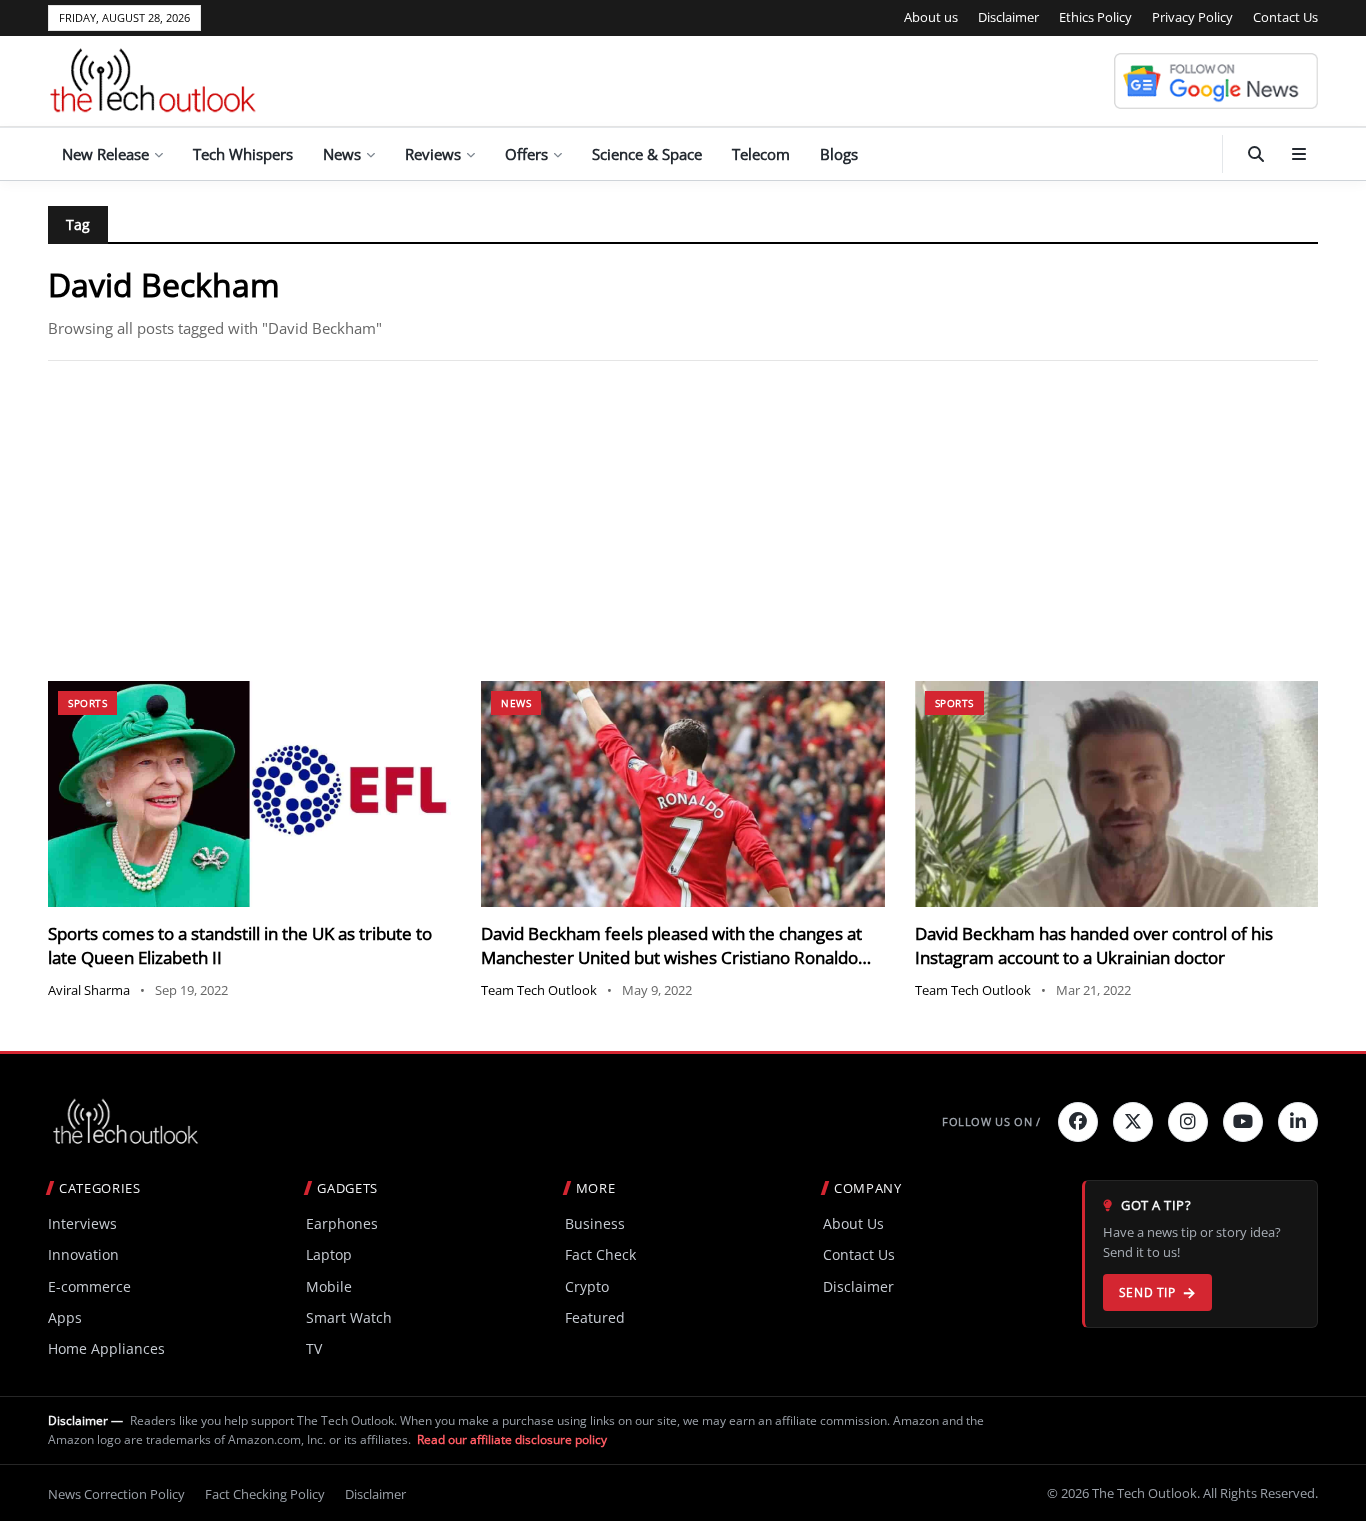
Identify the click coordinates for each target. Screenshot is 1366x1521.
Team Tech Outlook (539, 990)
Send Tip (1147, 1292)
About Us (853, 1223)
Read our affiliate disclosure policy (512, 1439)
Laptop (329, 1254)
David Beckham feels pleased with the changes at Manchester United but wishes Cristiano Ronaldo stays (671, 957)
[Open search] (1256, 154)
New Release (105, 154)
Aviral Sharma (89, 990)
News (342, 154)
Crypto (587, 1286)
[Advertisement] (683, 521)
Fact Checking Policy (265, 1494)
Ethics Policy (1095, 17)
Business (595, 1223)
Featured (595, 1317)
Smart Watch (349, 1317)
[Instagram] (1188, 1122)
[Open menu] (1299, 154)
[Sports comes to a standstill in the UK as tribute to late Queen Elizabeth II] (249, 794)
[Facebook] (1078, 1122)
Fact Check (600, 1254)
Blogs (839, 154)
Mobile (329, 1286)
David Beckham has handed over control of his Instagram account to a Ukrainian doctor (1094, 945)
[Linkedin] (1298, 1122)
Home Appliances (106, 1348)
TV (314, 1348)
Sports (87, 703)
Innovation (83, 1254)
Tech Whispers (243, 154)
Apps (65, 1317)
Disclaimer (1008, 17)
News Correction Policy (116, 1494)
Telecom (761, 154)
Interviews (82, 1223)
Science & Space (647, 154)
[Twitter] (1133, 1122)
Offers (526, 154)
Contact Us (1285, 17)
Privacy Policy (1192, 17)
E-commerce (89, 1286)
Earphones (342, 1223)
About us (931, 17)
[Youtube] (1243, 1122)
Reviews (433, 154)
